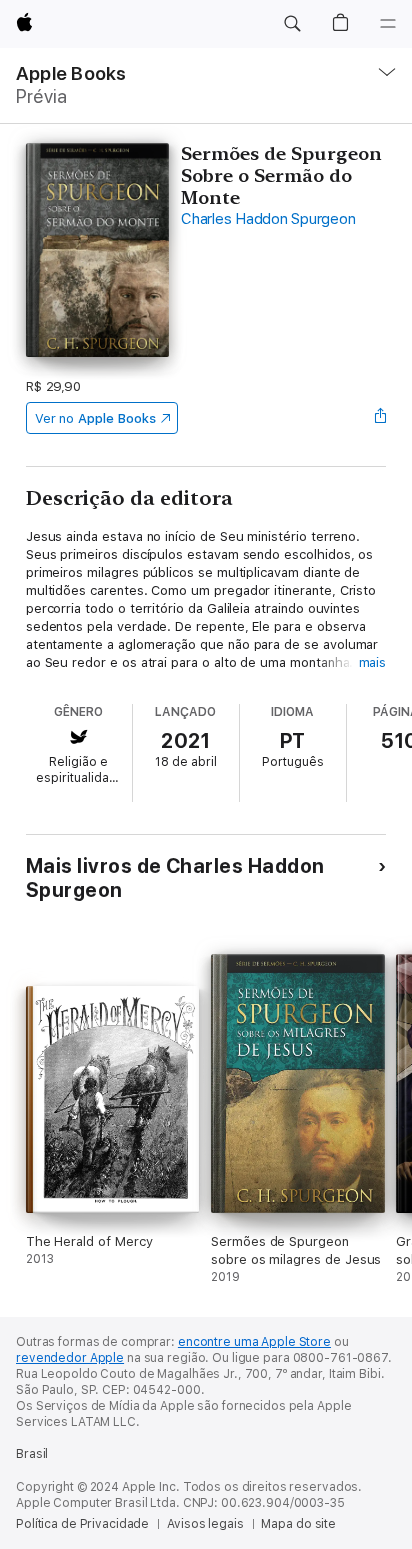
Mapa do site (298, 1524)
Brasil (32, 1454)
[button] (292, 24)
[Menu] (388, 24)
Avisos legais (205, 1524)
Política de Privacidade (82, 1524)
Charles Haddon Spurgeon (268, 219)
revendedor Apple (70, 1358)
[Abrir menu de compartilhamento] (380, 418)
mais (373, 662)
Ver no (95, 418)
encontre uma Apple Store (254, 1342)
